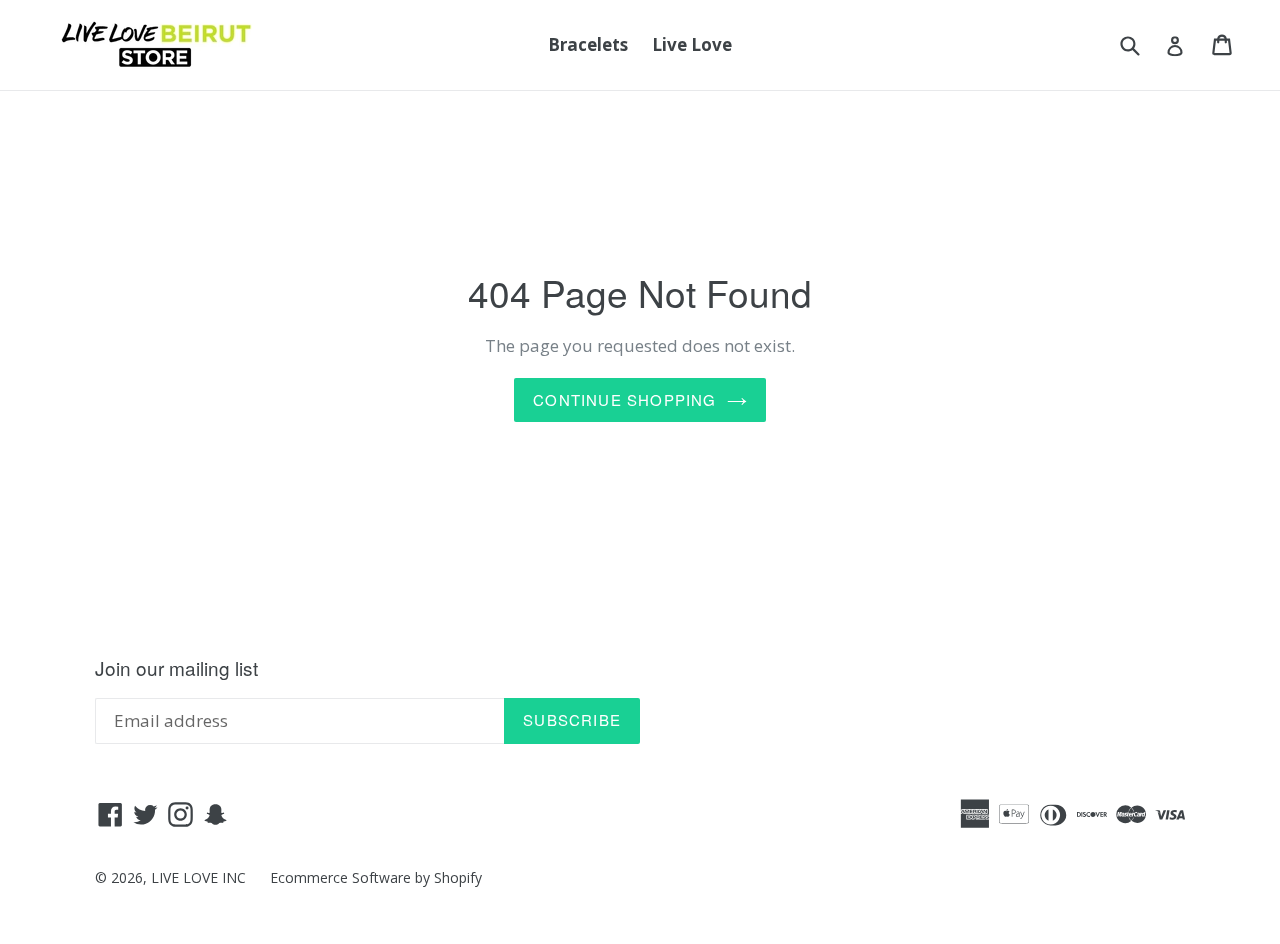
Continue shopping (624, 399)
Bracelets (588, 44)
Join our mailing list (176, 668)
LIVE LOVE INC (198, 877)
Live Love (692, 44)
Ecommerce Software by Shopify (376, 877)
